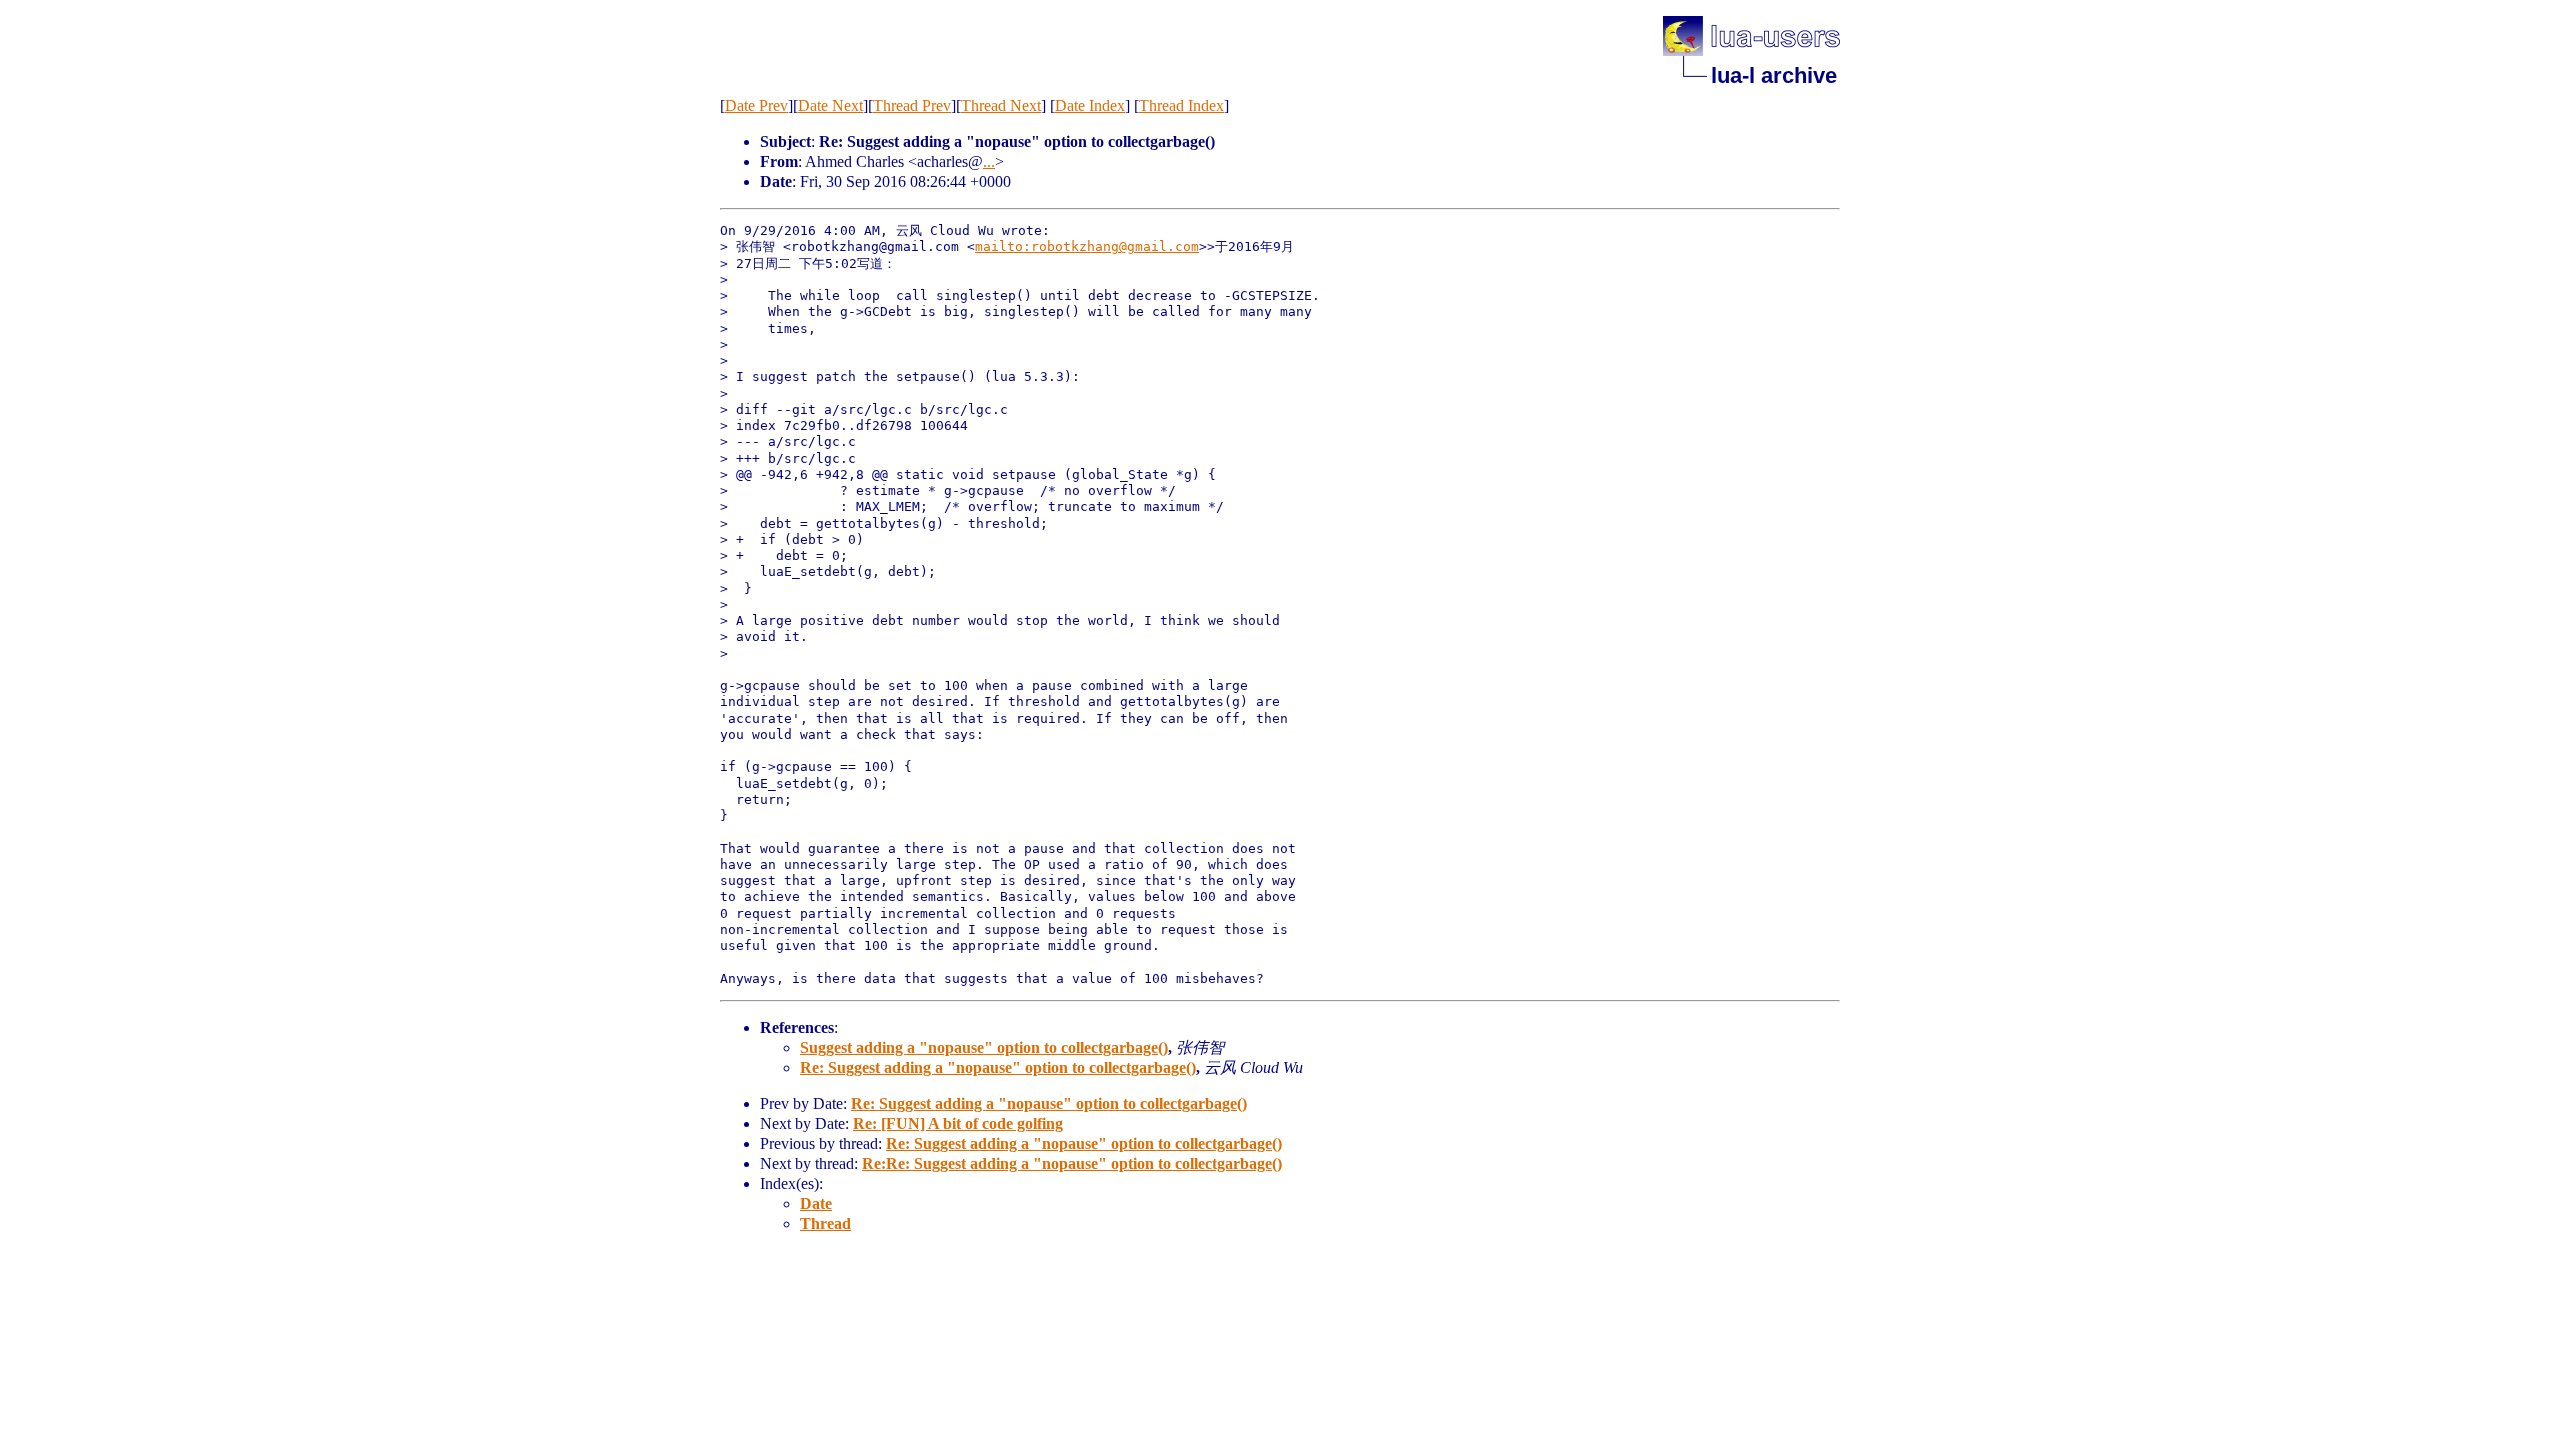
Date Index (1090, 105)
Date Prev (756, 105)
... (989, 161)
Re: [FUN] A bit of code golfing (958, 1123)
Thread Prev (912, 105)
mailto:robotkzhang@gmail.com (1087, 246)
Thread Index (1181, 105)
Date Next (830, 105)
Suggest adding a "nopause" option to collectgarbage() (984, 1047)
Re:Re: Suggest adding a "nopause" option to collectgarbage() (1072, 1163)
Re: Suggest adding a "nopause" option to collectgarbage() (998, 1067)
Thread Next (1001, 105)
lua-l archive (1774, 75)
